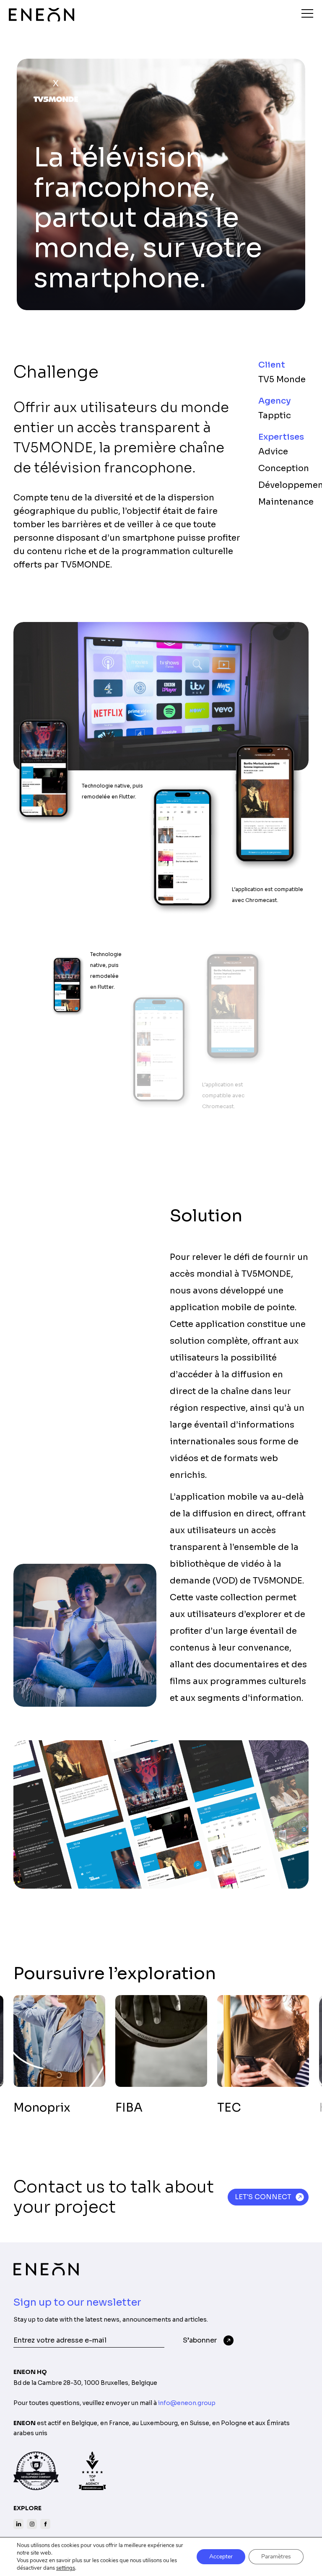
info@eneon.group (187, 2403)
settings (66, 2568)
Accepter (221, 2557)
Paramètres (276, 2557)
